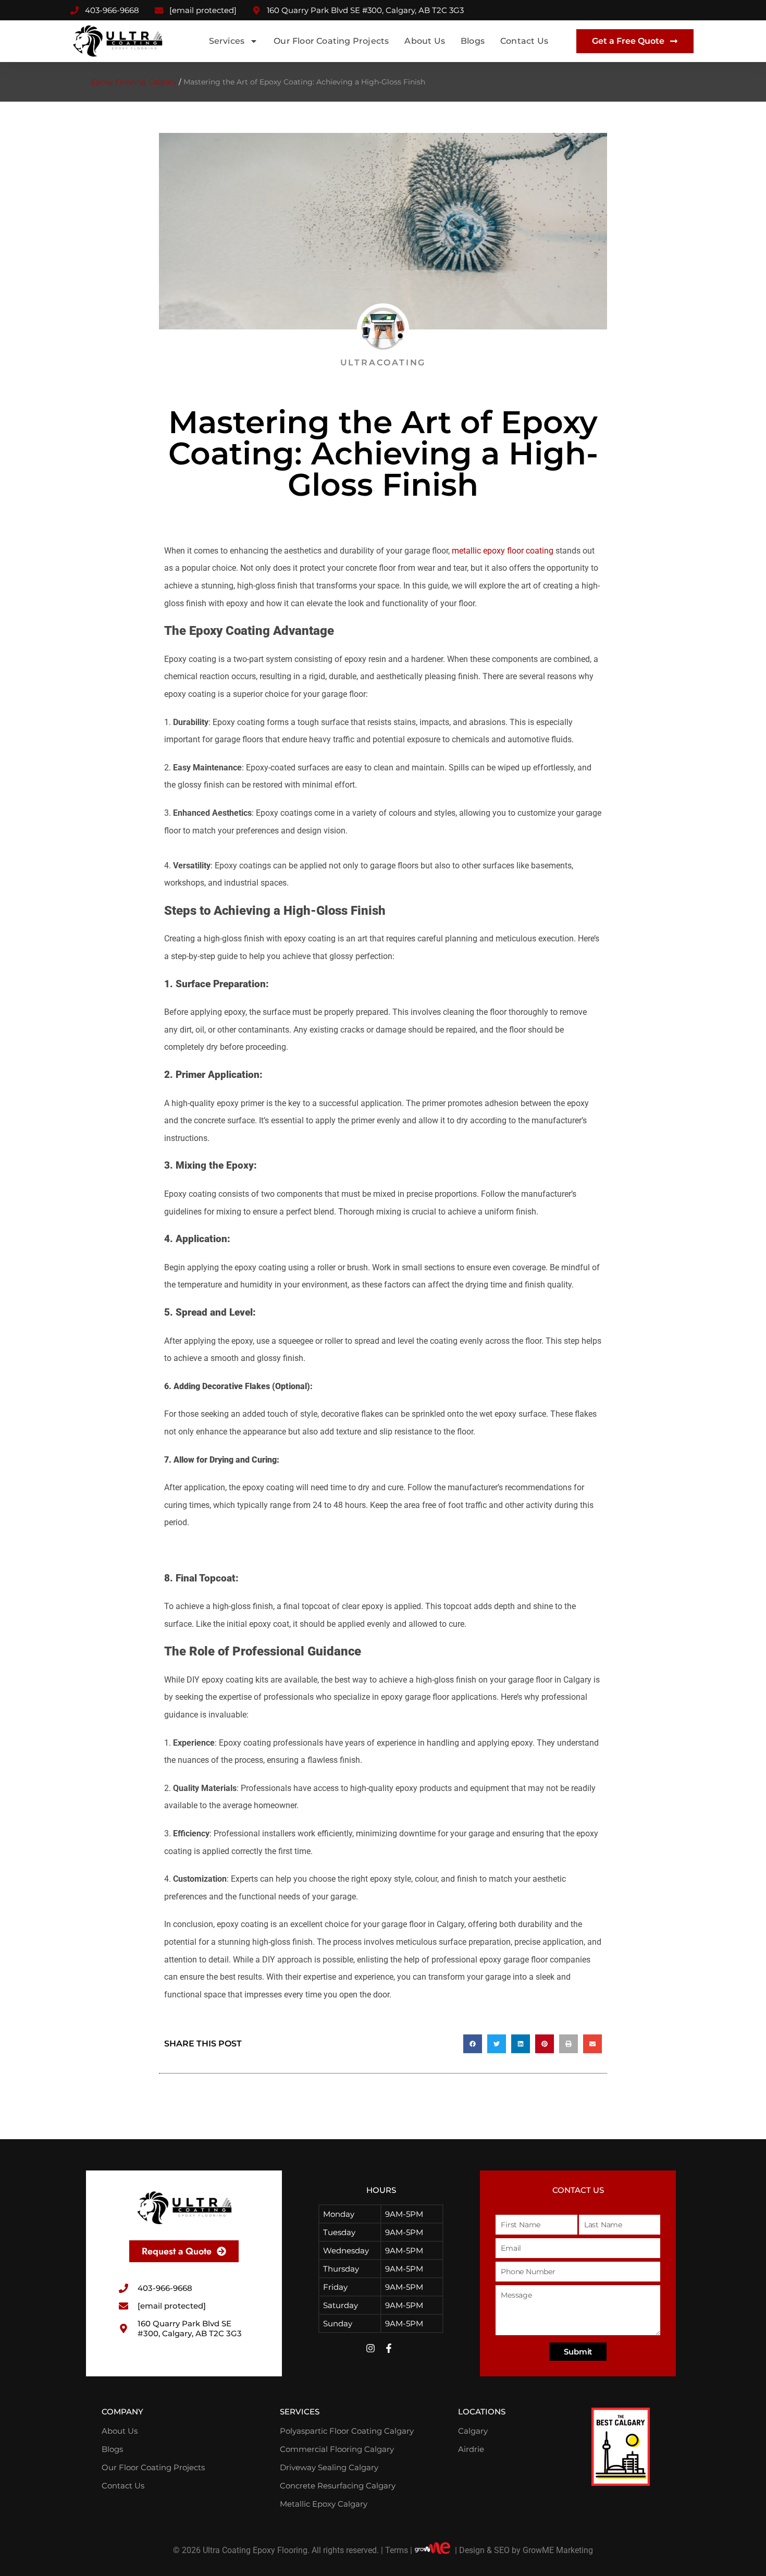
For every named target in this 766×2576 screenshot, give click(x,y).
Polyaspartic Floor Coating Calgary (347, 2431)
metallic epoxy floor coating (503, 551)
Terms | (399, 2550)
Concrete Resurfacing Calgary (338, 2486)
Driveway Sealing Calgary (329, 2467)
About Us (425, 41)
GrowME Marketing (558, 2550)
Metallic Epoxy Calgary (324, 2504)
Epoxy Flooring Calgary (134, 82)
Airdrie (471, 2449)
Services (227, 41)
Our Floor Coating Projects (331, 41)
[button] (473, 2044)
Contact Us (524, 41)
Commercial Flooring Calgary (337, 2449)
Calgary (473, 2431)
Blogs (473, 41)
